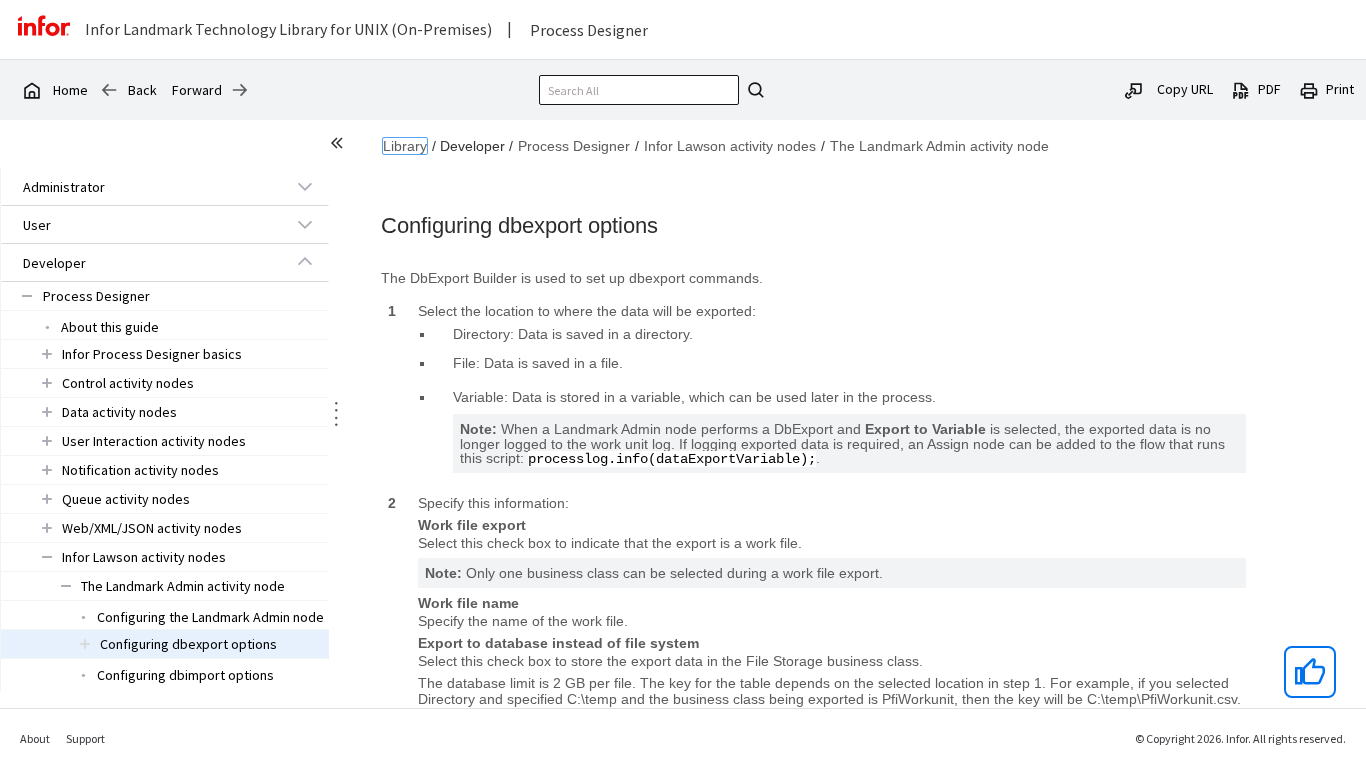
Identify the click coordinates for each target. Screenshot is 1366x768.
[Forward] (240, 90)
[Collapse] (305, 262)
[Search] (753, 90)
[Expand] (305, 186)
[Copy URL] (1134, 89)
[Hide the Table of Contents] (340, 146)
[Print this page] (1309, 89)
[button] (142, 187)
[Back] (109, 90)
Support (85, 738)
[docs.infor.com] (31, 90)
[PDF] (1241, 89)
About (35, 738)
